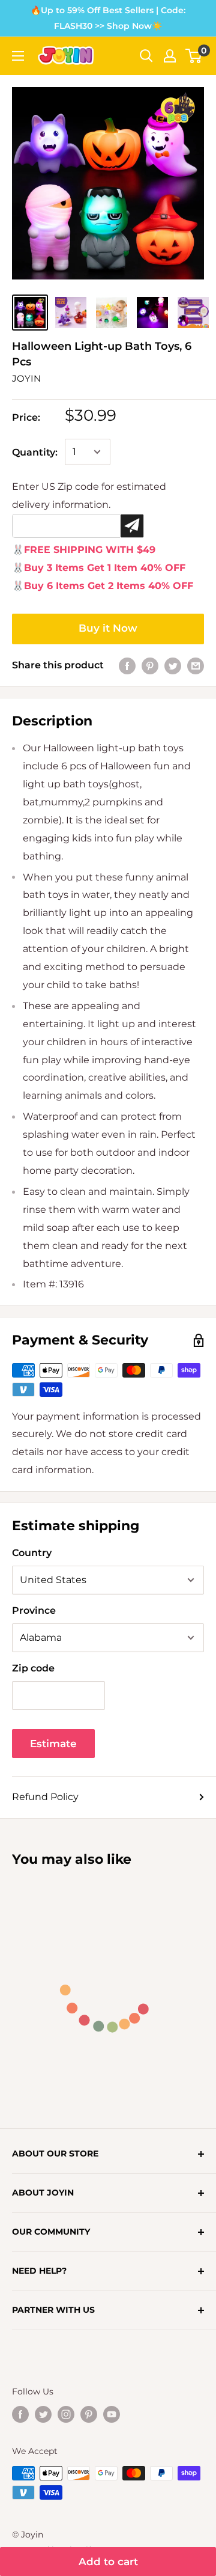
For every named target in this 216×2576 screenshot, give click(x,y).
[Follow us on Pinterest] (89, 2414)
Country (32, 1553)
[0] (194, 56)
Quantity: (35, 452)
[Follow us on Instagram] (66, 2414)
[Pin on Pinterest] (150, 665)
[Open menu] (18, 56)
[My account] (170, 56)
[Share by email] (196, 665)
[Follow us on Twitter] (43, 2414)
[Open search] (146, 56)
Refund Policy (45, 1797)
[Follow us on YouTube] (112, 2414)
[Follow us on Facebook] (20, 2414)
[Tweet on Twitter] (173, 665)
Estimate (53, 1744)
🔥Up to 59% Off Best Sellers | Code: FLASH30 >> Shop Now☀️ (108, 18)
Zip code (33, 1668)
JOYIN (26, 378)
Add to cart (108, 2562)
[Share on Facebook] (127, 665)
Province (34, 1610)
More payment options (108, 629)
